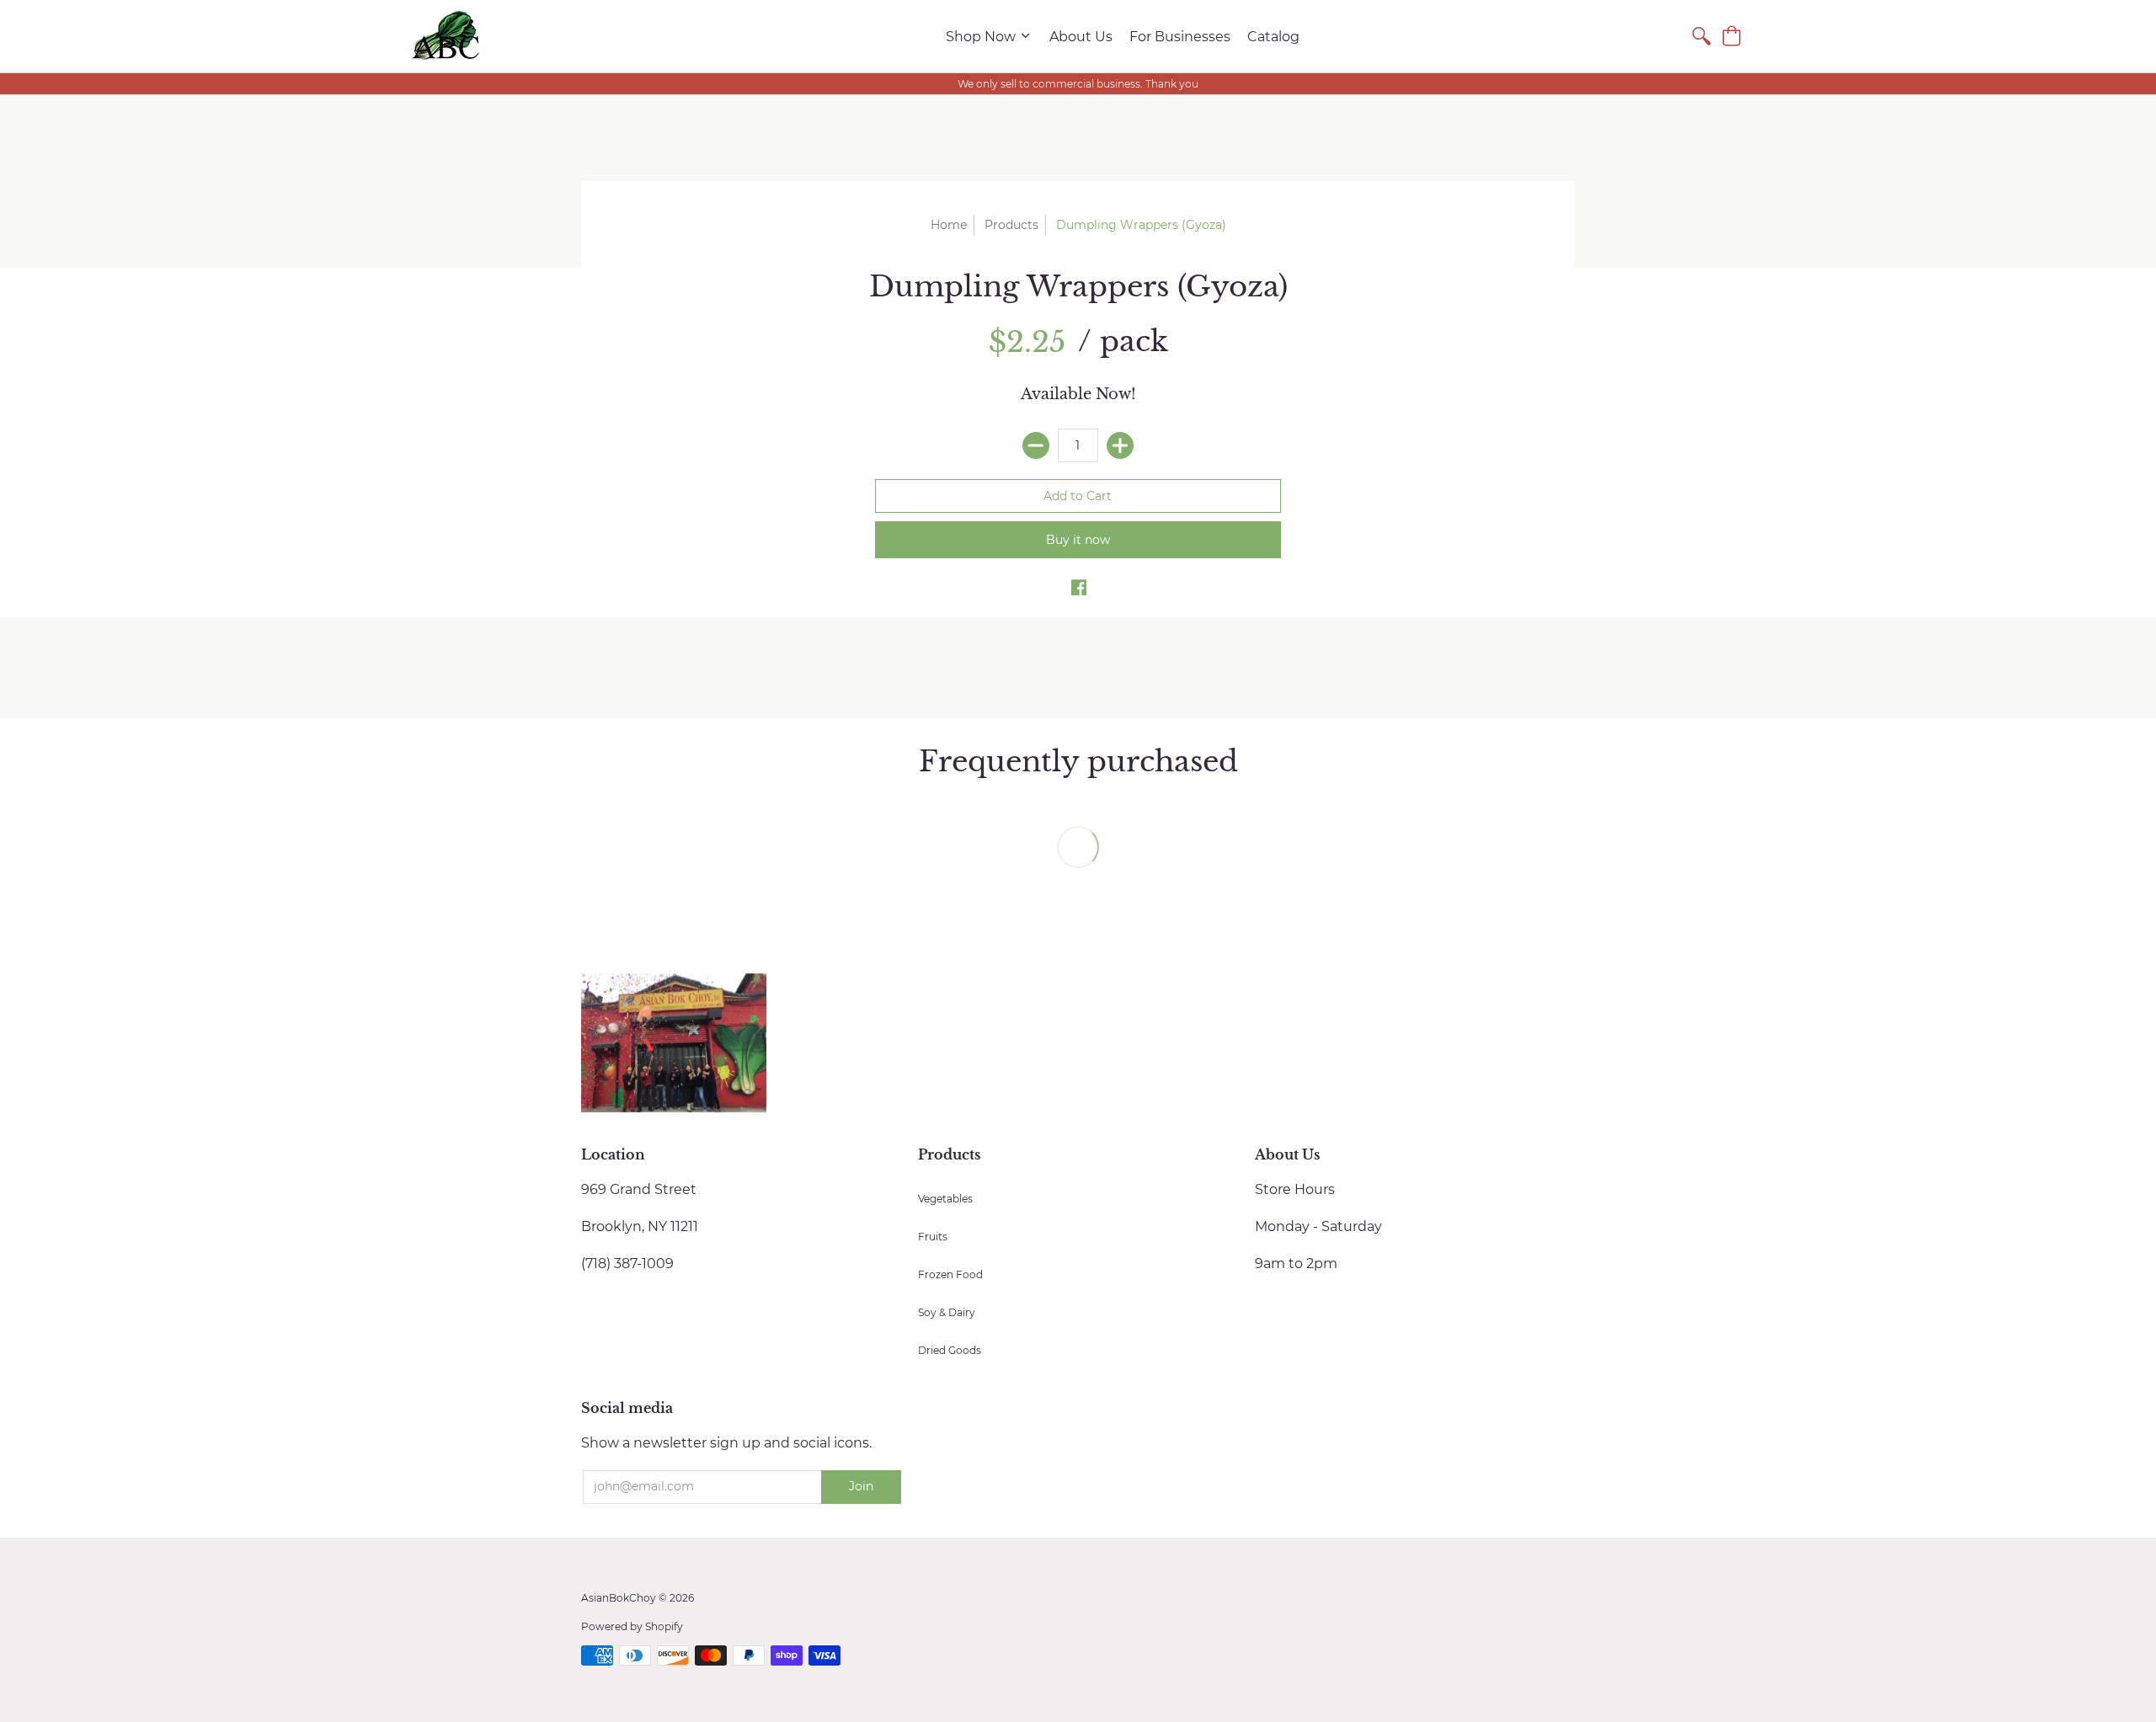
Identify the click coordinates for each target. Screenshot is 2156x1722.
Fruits (933, 1237)
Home (949, 225)
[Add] (1120, 445)
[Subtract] (1036, 445)
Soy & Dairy (947, 1312)
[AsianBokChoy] (446, 36)
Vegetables (945, 1199)
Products (1011, 225)
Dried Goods (950, 1350)
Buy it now (1078, 540)
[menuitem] (989, 36)
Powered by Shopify (632, 1626)
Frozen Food (950, 1274)
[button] (1732, 36)
